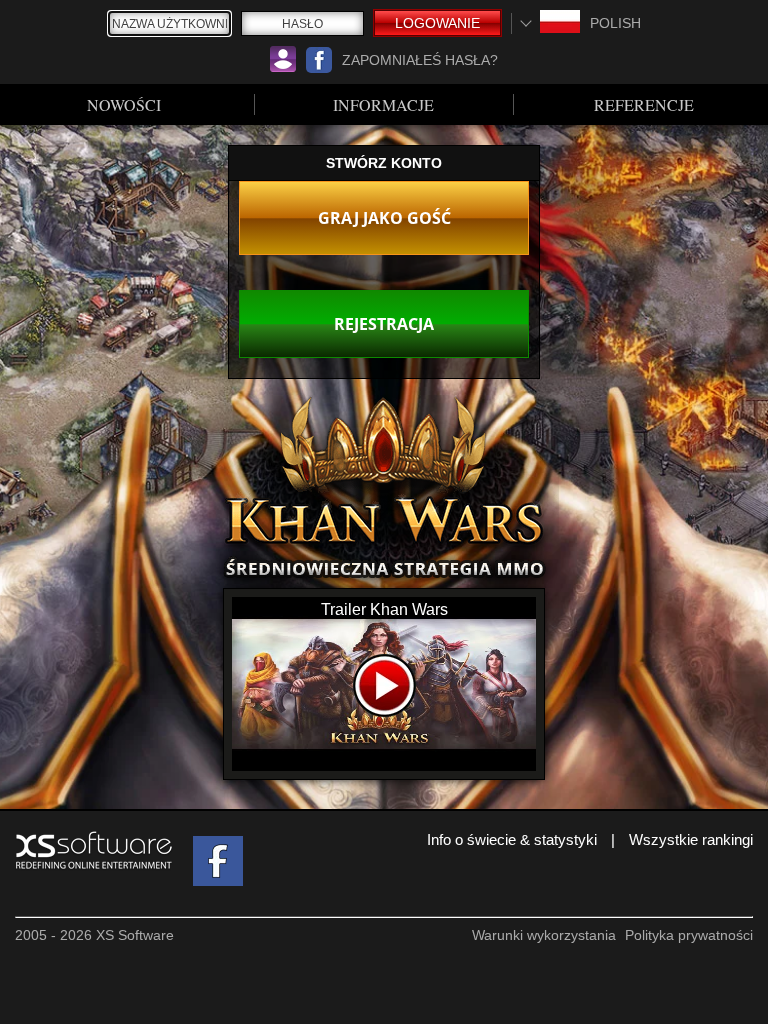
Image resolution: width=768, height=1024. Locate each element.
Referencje (644, 104)
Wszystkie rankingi (691, 839)
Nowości (124, 104)
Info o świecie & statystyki (512, 839)
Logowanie (437, 23)
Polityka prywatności (689, 935)
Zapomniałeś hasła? (420, 60)
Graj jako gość (384, 218)
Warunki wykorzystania (544, 935)
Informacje (383, 104)
